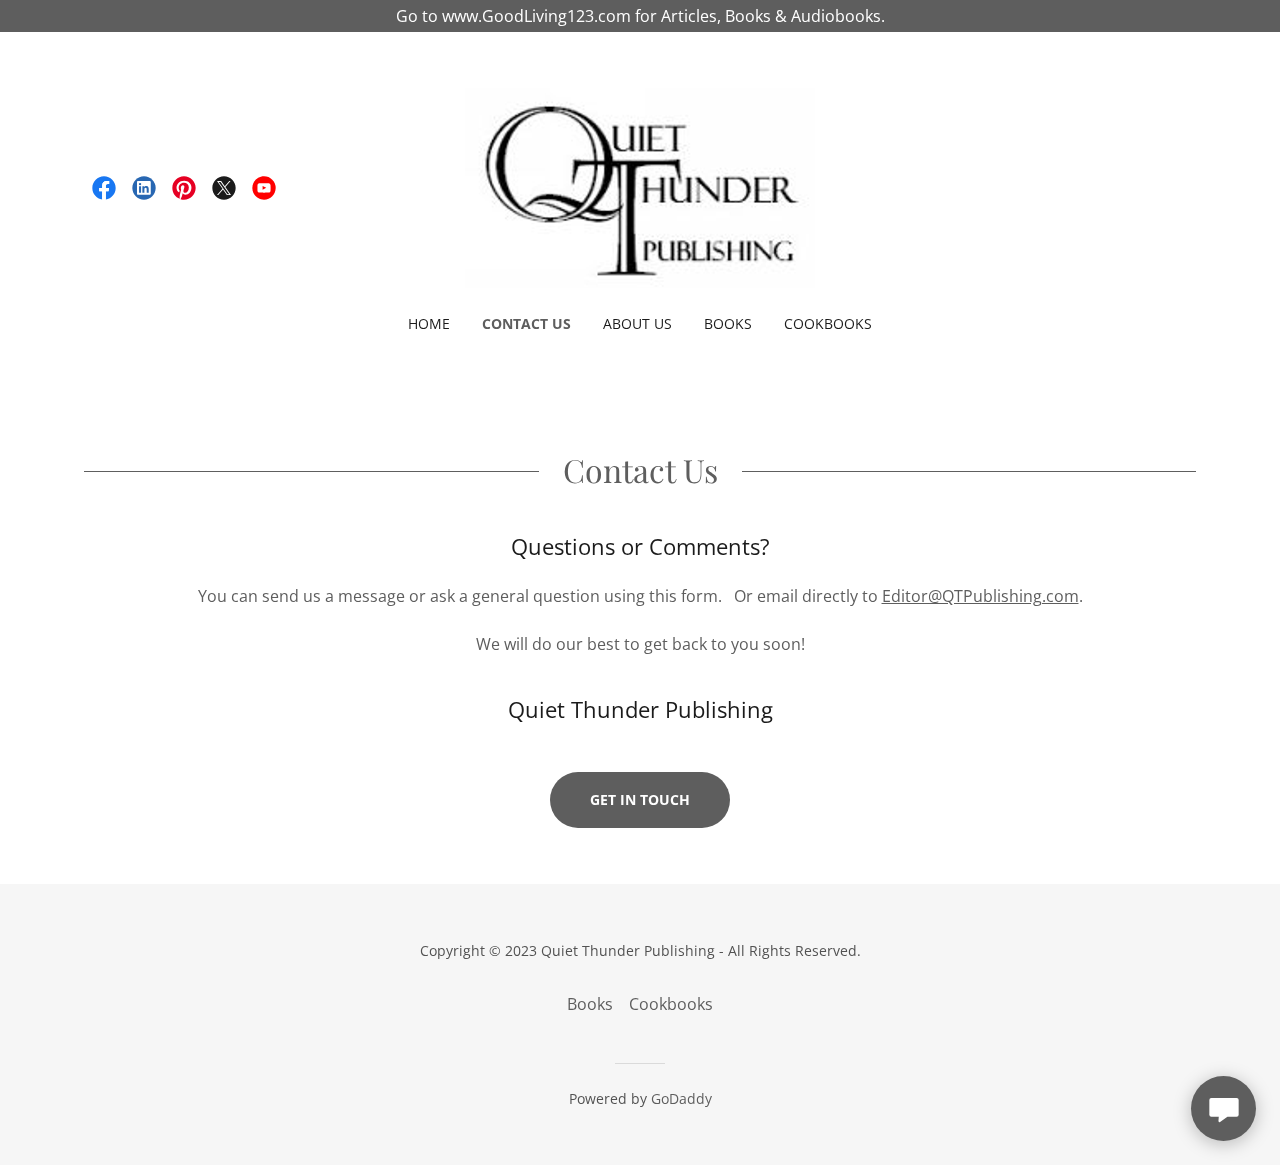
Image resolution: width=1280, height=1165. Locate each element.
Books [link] (728, 323)
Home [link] (429, 323)
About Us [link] (637, 323)
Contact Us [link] (526, 323)
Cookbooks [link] (828, 323)
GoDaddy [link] (681, 1098)
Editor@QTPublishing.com (980, 596)
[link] (104, 188)
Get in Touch (640, 799)
